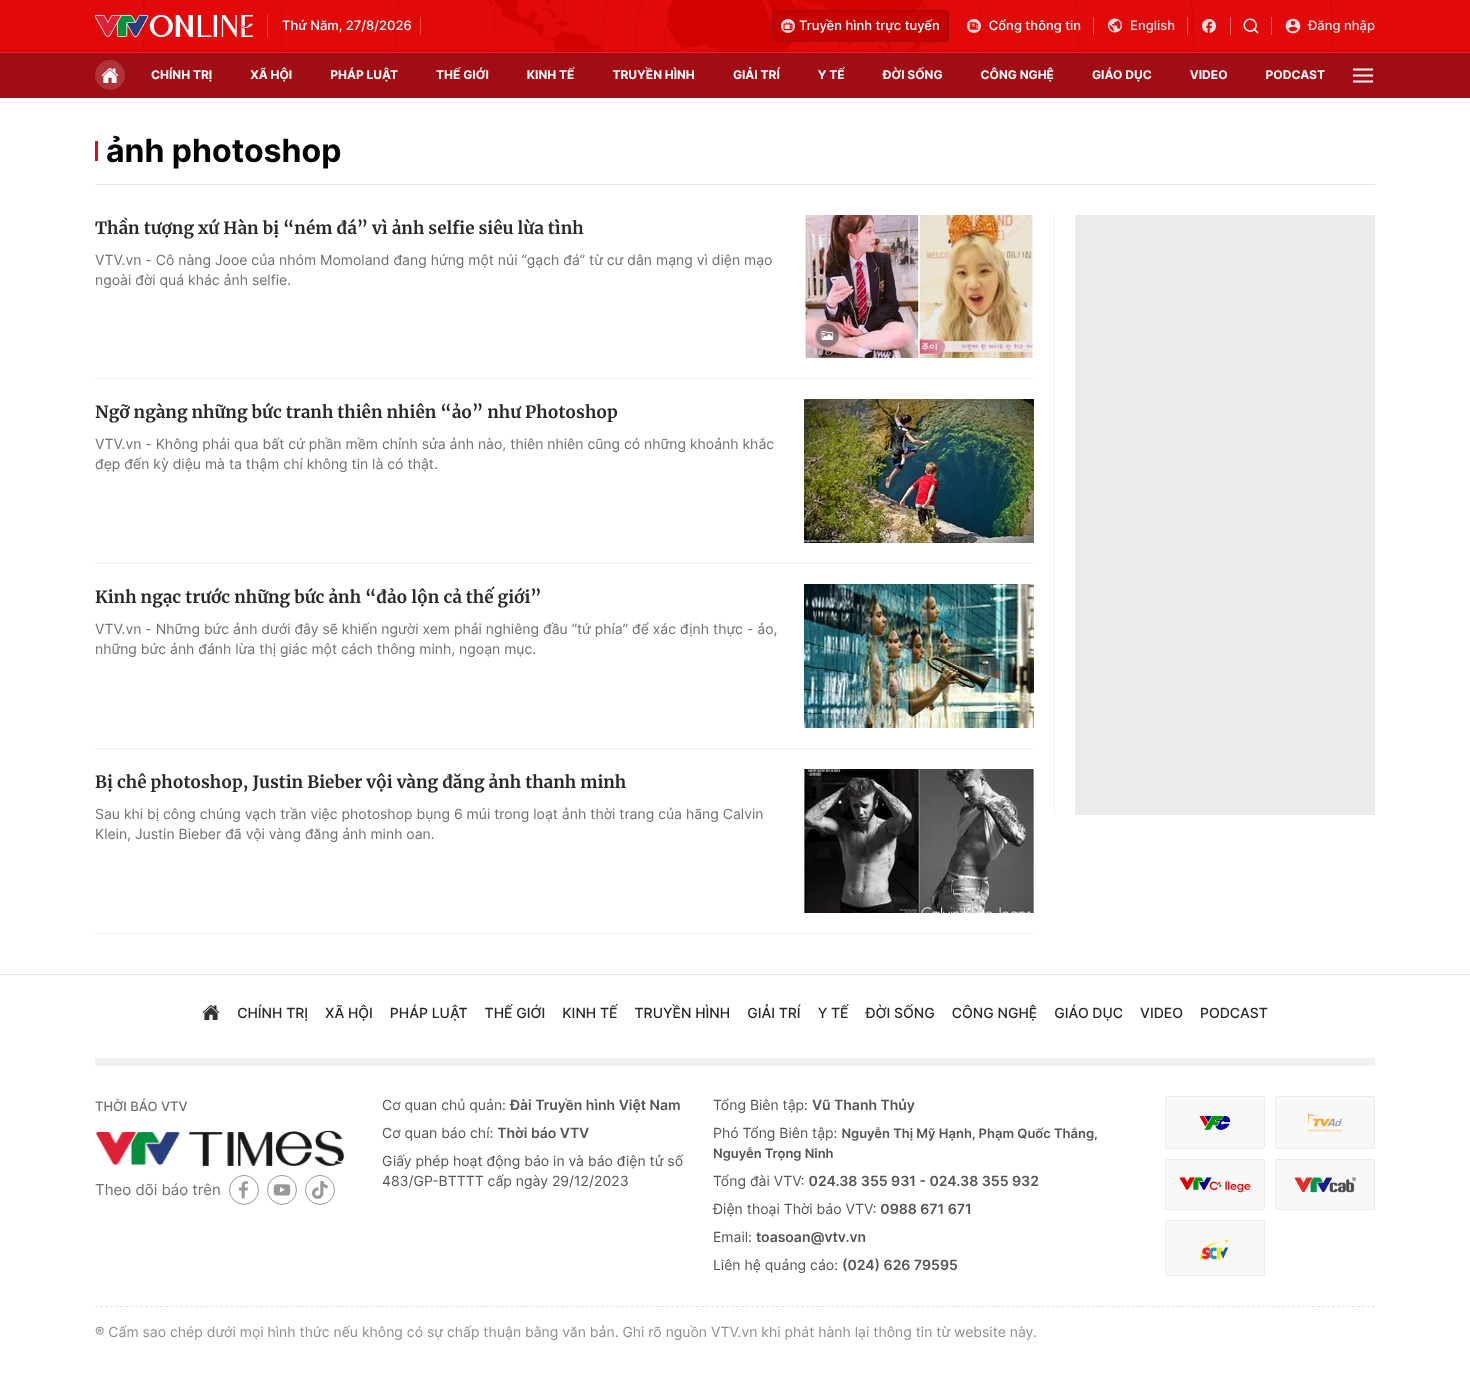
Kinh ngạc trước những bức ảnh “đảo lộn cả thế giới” (318, 597)
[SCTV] (1215, 1248)
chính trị (181, 74)
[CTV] (1215, 1184)
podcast (1295, 74)
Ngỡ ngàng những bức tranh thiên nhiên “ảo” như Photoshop (356, 412)
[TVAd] (1325, 1122)
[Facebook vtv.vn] (1215, 26)
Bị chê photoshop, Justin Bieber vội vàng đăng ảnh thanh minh (360, 782)
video (1209, 74)
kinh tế (551, 74)
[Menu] (1363, 75)
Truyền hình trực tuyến (869, 26)
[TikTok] (320, 1189)
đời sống (913, 74)
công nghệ (1017, 74)
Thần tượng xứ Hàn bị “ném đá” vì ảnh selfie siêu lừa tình (339, 228)
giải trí (756, 74)
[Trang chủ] (110, 75)
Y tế (831, 74)
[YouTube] (282, 1189)
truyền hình (653, 74)
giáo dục (1122, 74)
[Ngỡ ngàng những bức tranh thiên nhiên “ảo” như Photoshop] (919, 471)
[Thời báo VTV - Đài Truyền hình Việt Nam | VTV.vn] (174, 26)
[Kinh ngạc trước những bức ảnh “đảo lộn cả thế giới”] (919, 656)
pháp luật (364, 74)
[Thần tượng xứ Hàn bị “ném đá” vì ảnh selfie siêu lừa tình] (919, 287)
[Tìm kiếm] (1257, 26)
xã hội (271, 74)
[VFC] (1215, 1122)
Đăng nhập (1341, 26)
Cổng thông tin (1035, 26)
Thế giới (462, 74)
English (1152, 26)
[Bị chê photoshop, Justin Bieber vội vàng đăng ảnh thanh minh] (919, 841)
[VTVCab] (1325, 1184)
